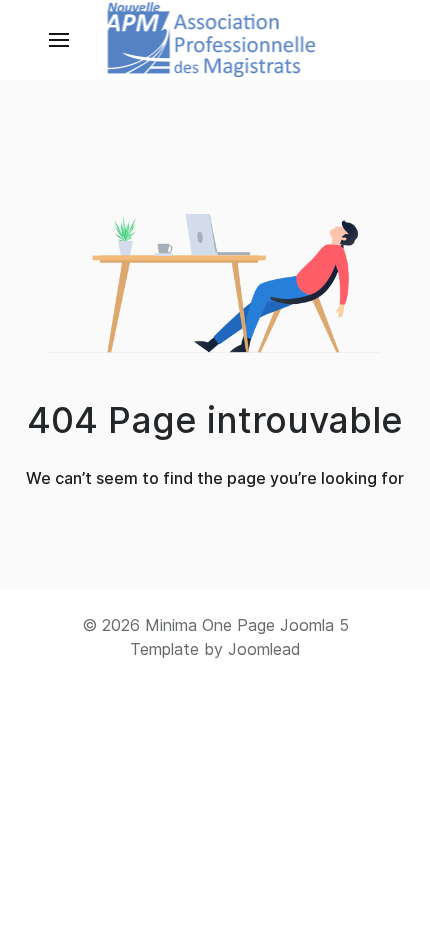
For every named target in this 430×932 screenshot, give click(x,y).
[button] (59, 40)
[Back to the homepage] (215, 40)
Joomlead (264, 649)
